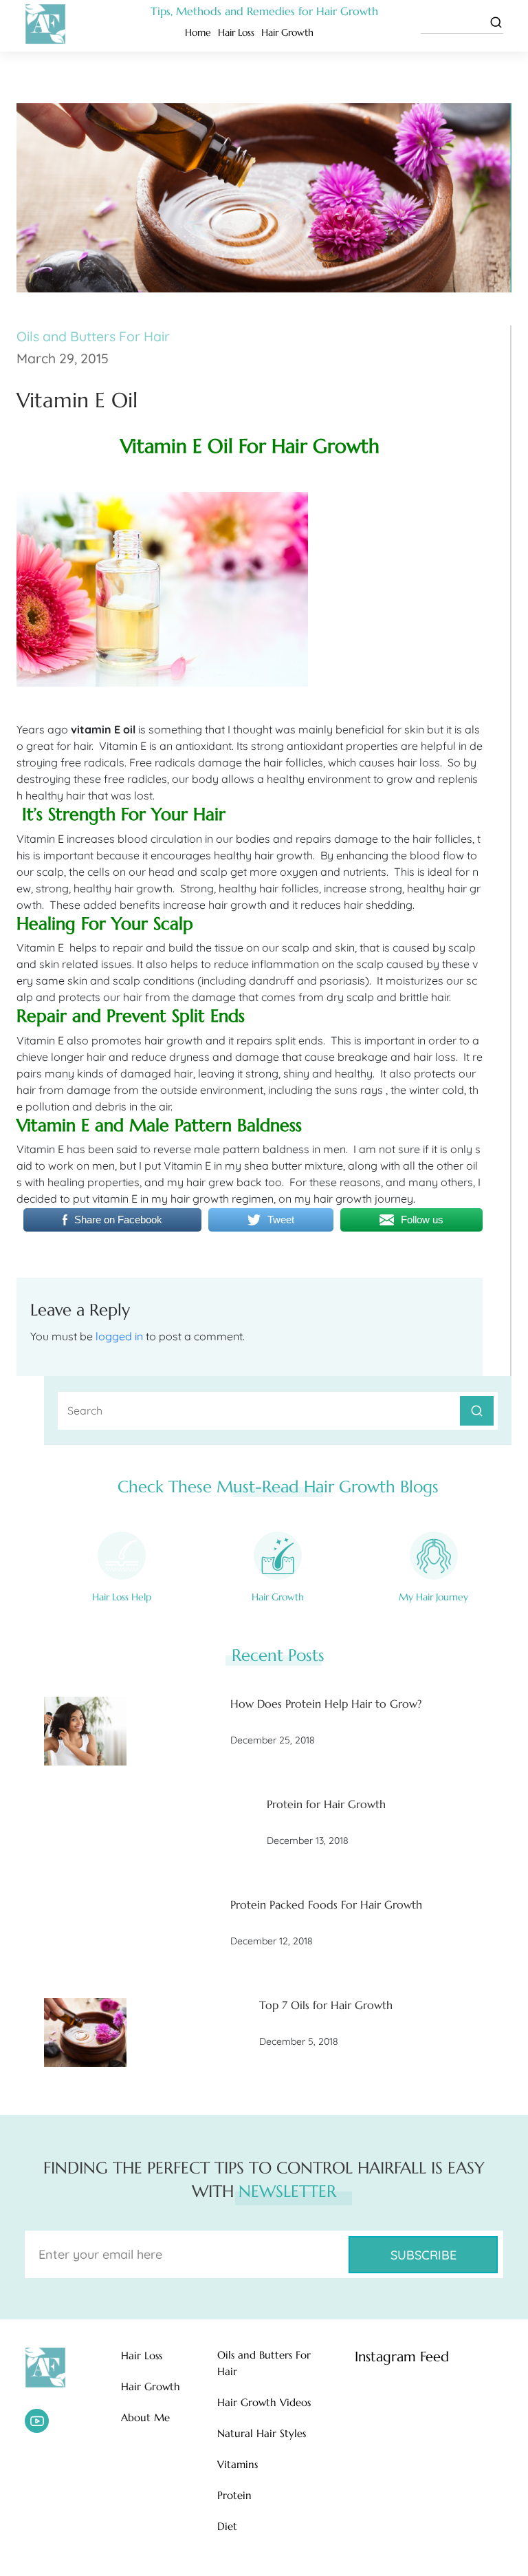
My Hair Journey (433, 1597)
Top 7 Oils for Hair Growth (326, 2005)
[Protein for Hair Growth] (85, 1832)
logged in (119, 1336)
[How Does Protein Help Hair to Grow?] (85, 1731)
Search (477, 1411)
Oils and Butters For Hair (93, 336)
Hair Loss (236, 32)
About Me (145, 2417)
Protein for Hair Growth (326, 1804)
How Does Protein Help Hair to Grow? (326, 1704)
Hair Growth (287, 32)
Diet (227, 2526)
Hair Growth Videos (264, 2402)
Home (198, 32)
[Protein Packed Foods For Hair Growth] (85, 1932)
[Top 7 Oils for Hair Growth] (85, 2032)
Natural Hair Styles (262, 2433)
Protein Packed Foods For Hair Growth (326, 1904)
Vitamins (238, 2464)
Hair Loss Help (122, 1597)
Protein (234, 2495)
